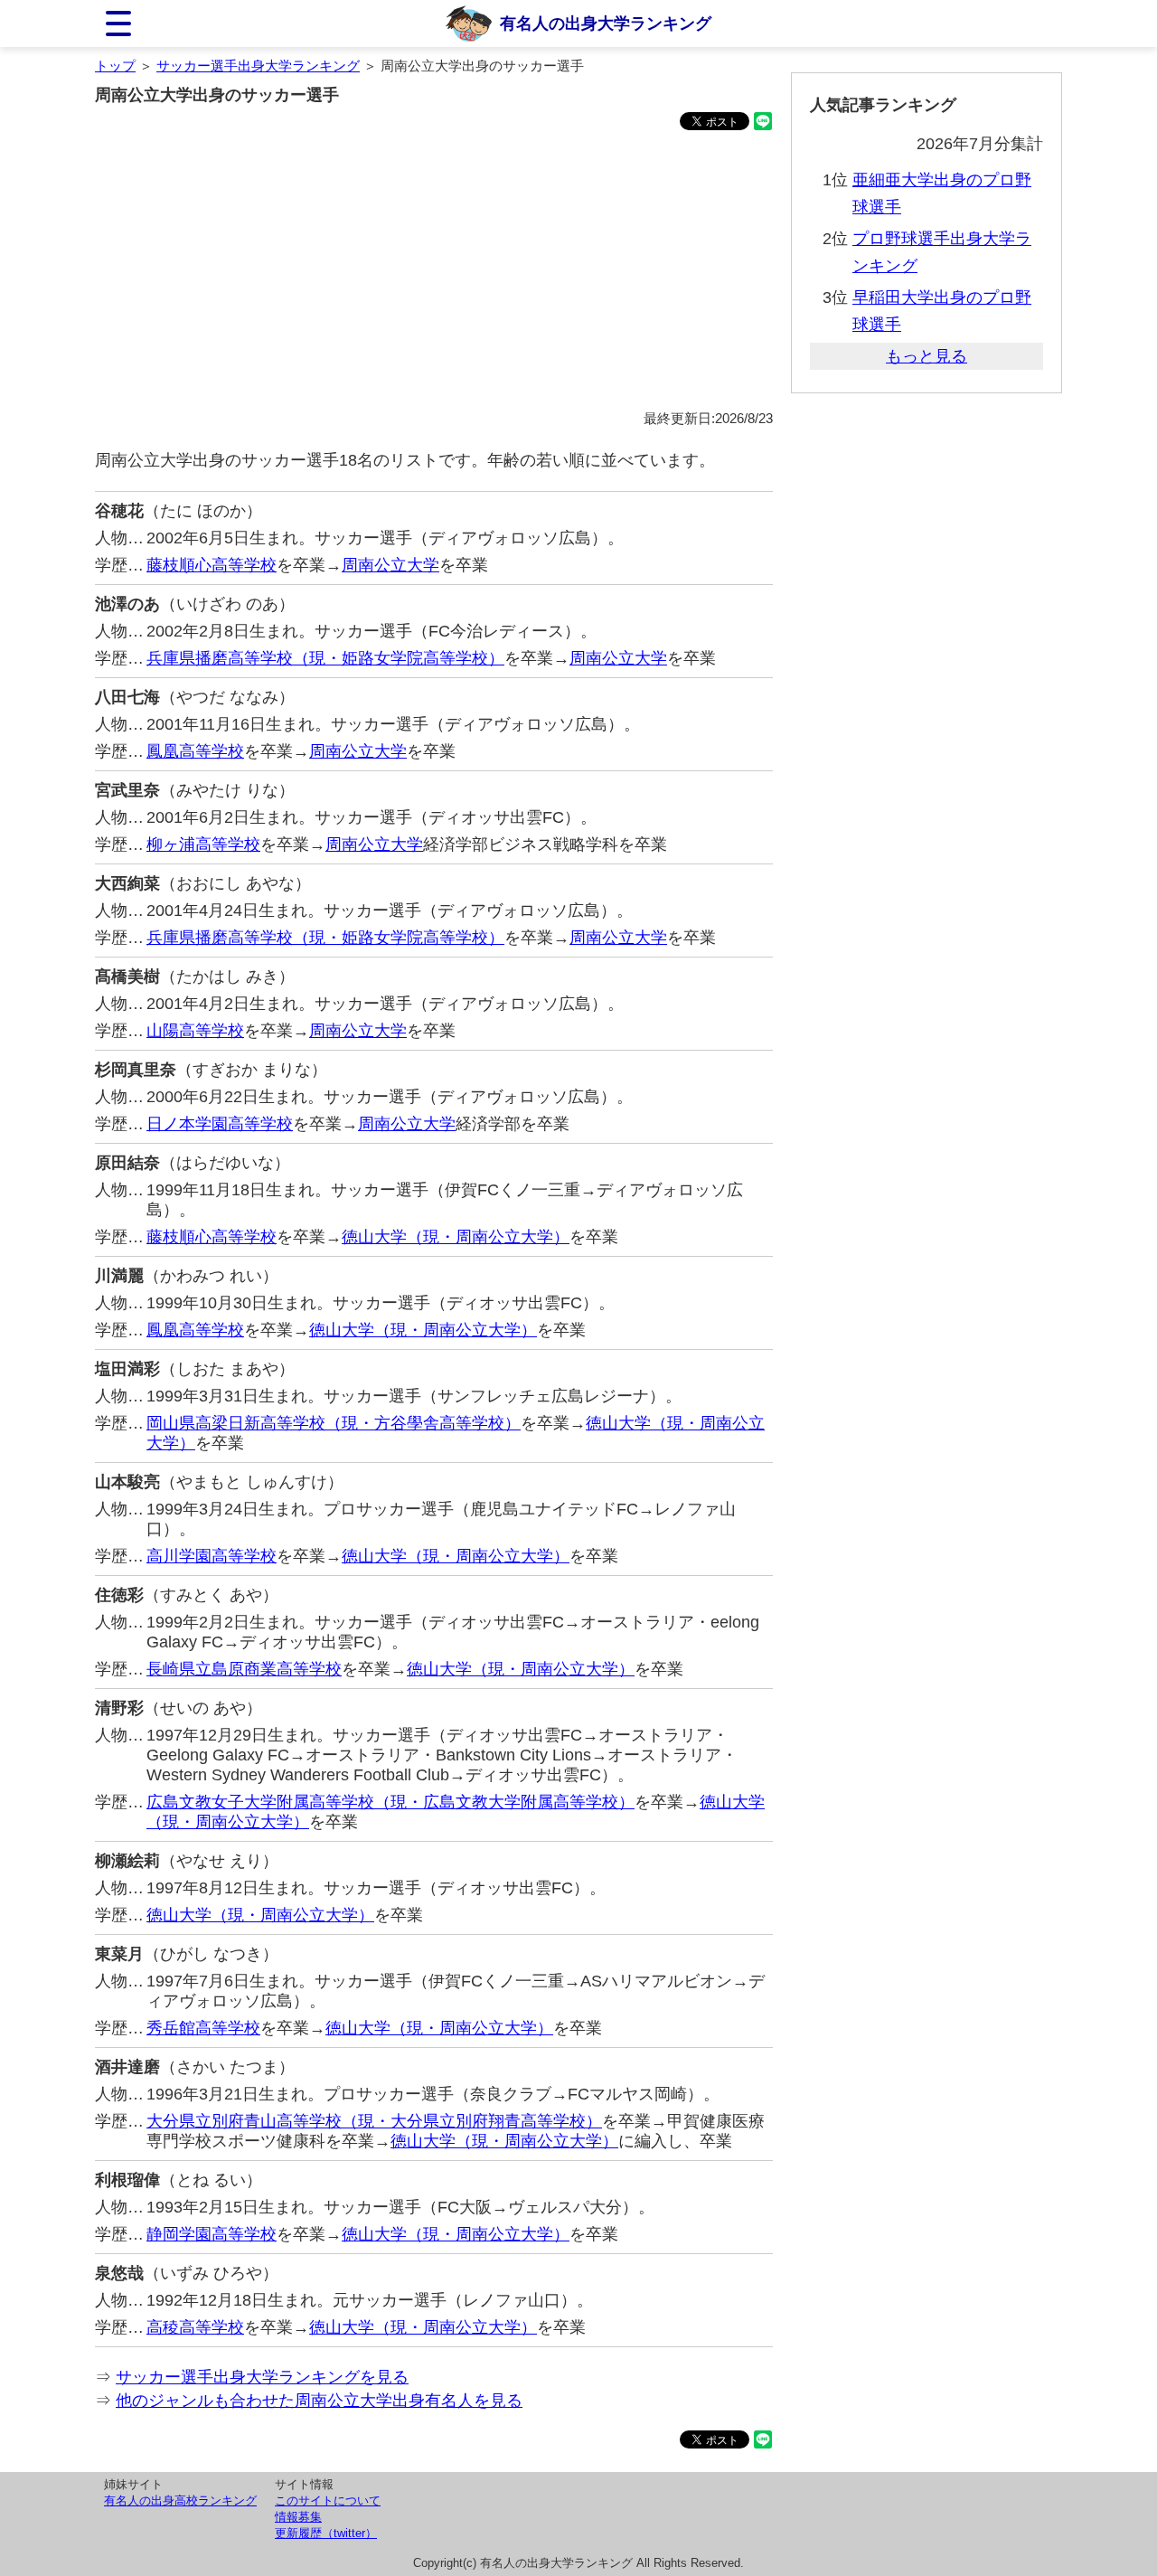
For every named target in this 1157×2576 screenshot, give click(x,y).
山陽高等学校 (195, 1031)
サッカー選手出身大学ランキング (258, 66)
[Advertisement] (434, 273)
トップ (115, 66)
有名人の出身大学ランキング (606, 24)
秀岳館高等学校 (203, 2028)
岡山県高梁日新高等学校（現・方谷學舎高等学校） (334, 1423)
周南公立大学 (390, 565)
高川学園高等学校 (212, 1556)
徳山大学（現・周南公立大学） (456, 1237)
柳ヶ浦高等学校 (203, 845)
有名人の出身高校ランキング (180, 2501)
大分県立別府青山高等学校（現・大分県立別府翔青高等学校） (374, 2121)
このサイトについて (328, 2501)
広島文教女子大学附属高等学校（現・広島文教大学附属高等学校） (390, 1802)
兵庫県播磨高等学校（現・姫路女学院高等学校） (325, 658)
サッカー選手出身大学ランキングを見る (262, 2377)
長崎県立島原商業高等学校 (244, 1669)
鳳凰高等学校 (195, 751)
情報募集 (298, 2517)
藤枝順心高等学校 (212, 565)
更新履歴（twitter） (326, 2533)
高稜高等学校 (195, 2327)
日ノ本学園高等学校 (220, 1124)
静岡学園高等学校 (212, 2234)
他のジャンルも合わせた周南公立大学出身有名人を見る (319, 2401)
